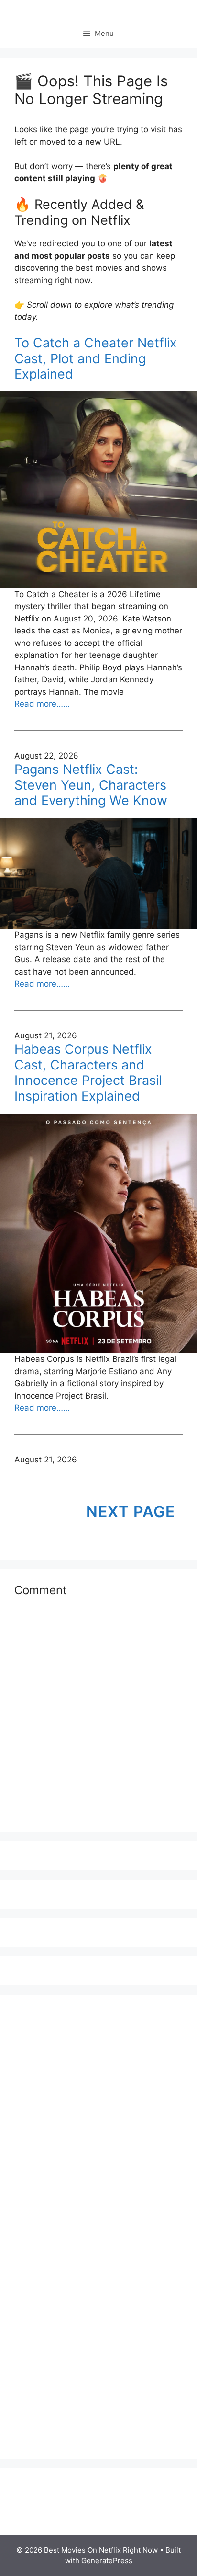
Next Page (131, 1512)
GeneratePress (107, 2560)
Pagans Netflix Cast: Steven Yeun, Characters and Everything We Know (91, 785)
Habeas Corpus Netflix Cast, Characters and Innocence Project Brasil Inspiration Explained (88, 1073)
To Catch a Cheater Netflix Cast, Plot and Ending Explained (96, 359)
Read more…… (42, 704)
